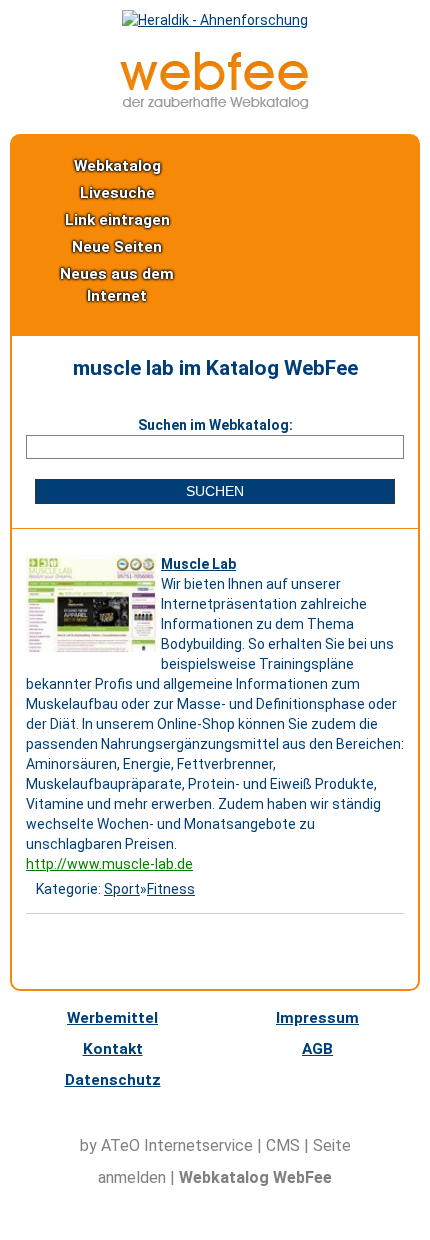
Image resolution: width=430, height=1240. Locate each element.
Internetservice (198, 1145)
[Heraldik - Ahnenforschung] (215, 20)
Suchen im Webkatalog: (215, 425)
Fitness (171, 889)
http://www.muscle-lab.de (109, 864)
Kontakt (113, 1049)
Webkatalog (117, 166)
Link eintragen (117, 220)
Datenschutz (113, 1080)
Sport (122, 889)
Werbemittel (112, 1018)
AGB (317, 1049)
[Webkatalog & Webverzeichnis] (215, 104)
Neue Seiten (117, 247)
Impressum (317, 1018)
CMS (283, 1145)
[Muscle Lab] (93, 652)
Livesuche (117, 193)
